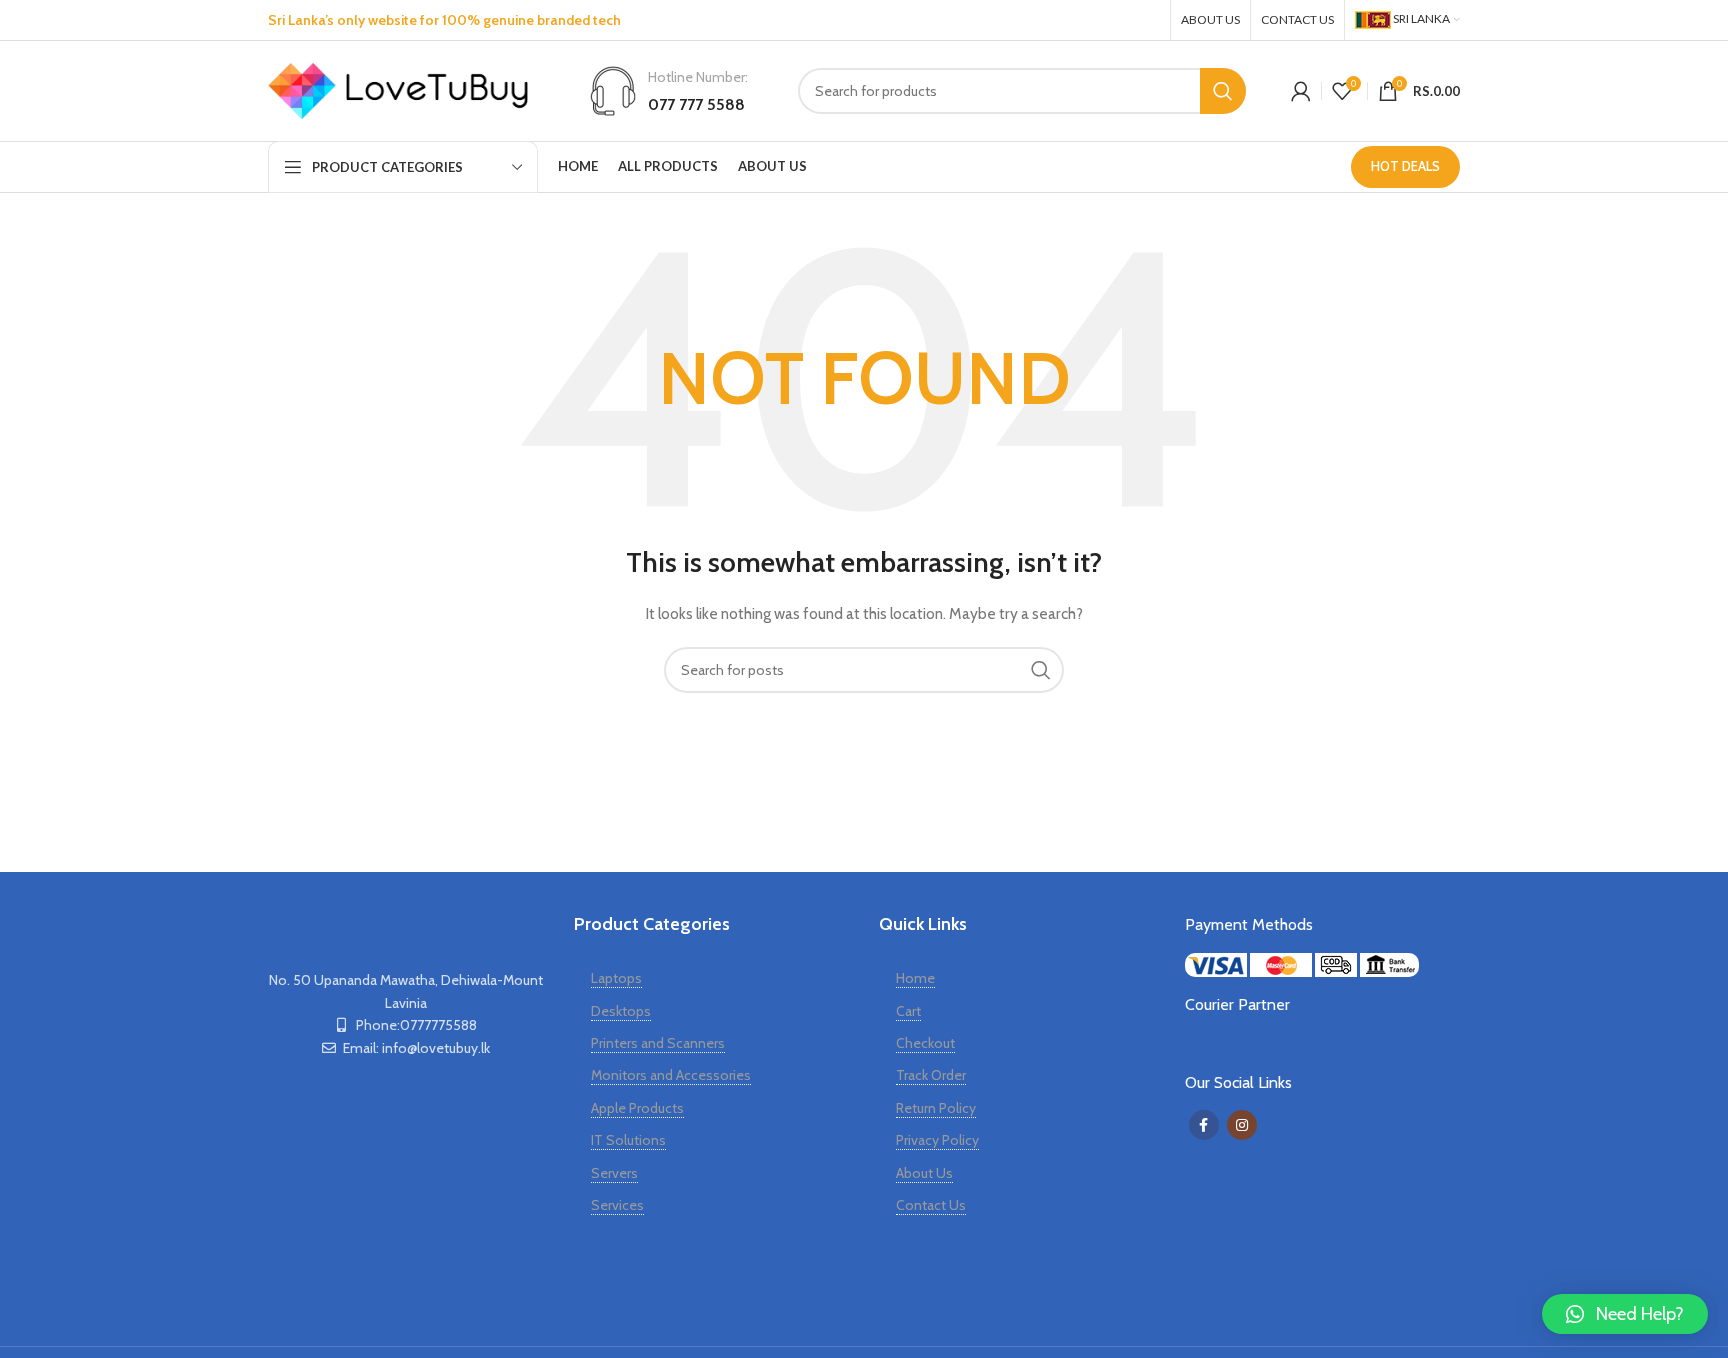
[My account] (1301, 91)
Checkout (925, 1043)
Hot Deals (1405, 166)
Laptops (616, 978)
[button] (1625, 1314)
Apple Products (637, 1108)
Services (617, 1205)
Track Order (931, 1075)
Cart (908, 1011)
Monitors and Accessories (671, 1075)
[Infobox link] (668, 91)
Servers (614, 1173)
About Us (924, 1173)
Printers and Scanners (658, 1043)
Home (915, 978)
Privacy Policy (937, 1140)
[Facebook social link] (1107, 20)
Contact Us (931, 1205)
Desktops (621, 1011)
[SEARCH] (1223, 91)
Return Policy (936, 1108)
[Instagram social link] (1145, 20)
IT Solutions (628, 1140)
